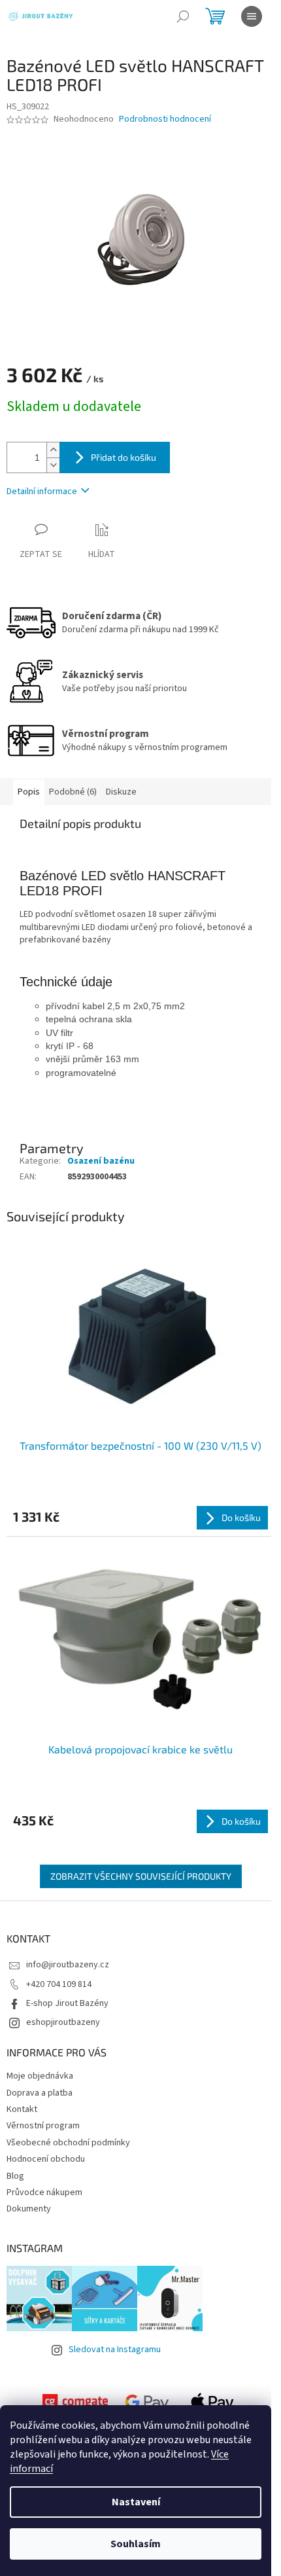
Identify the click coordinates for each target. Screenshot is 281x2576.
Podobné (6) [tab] (73, 792)
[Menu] (252, 16)
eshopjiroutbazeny (63, 2022)
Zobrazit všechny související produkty (141, 1876)
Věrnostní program (43, 2126)
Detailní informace (42, 492)
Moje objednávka (40, 2076)
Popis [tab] (29, 792)
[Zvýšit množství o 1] (53, 450)
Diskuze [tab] (121, 792)
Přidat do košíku (124, 457)
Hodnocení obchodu (46, 2159)
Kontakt (22, 2109)
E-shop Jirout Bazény (67, 2003)
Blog (15, 2176)
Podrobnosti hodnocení (165, 119)
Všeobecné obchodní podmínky (68, 2143)
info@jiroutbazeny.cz (68, 1965)
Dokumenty (29, 2209)
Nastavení (136, 2502)
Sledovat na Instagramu (115, 2350)
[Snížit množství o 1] (53, 465)
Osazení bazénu (101, 1161)
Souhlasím (136, 2544)
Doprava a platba (40, 2093)
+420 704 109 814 (59, 1984)
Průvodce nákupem (44, 2192)
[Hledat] (183, 16)
